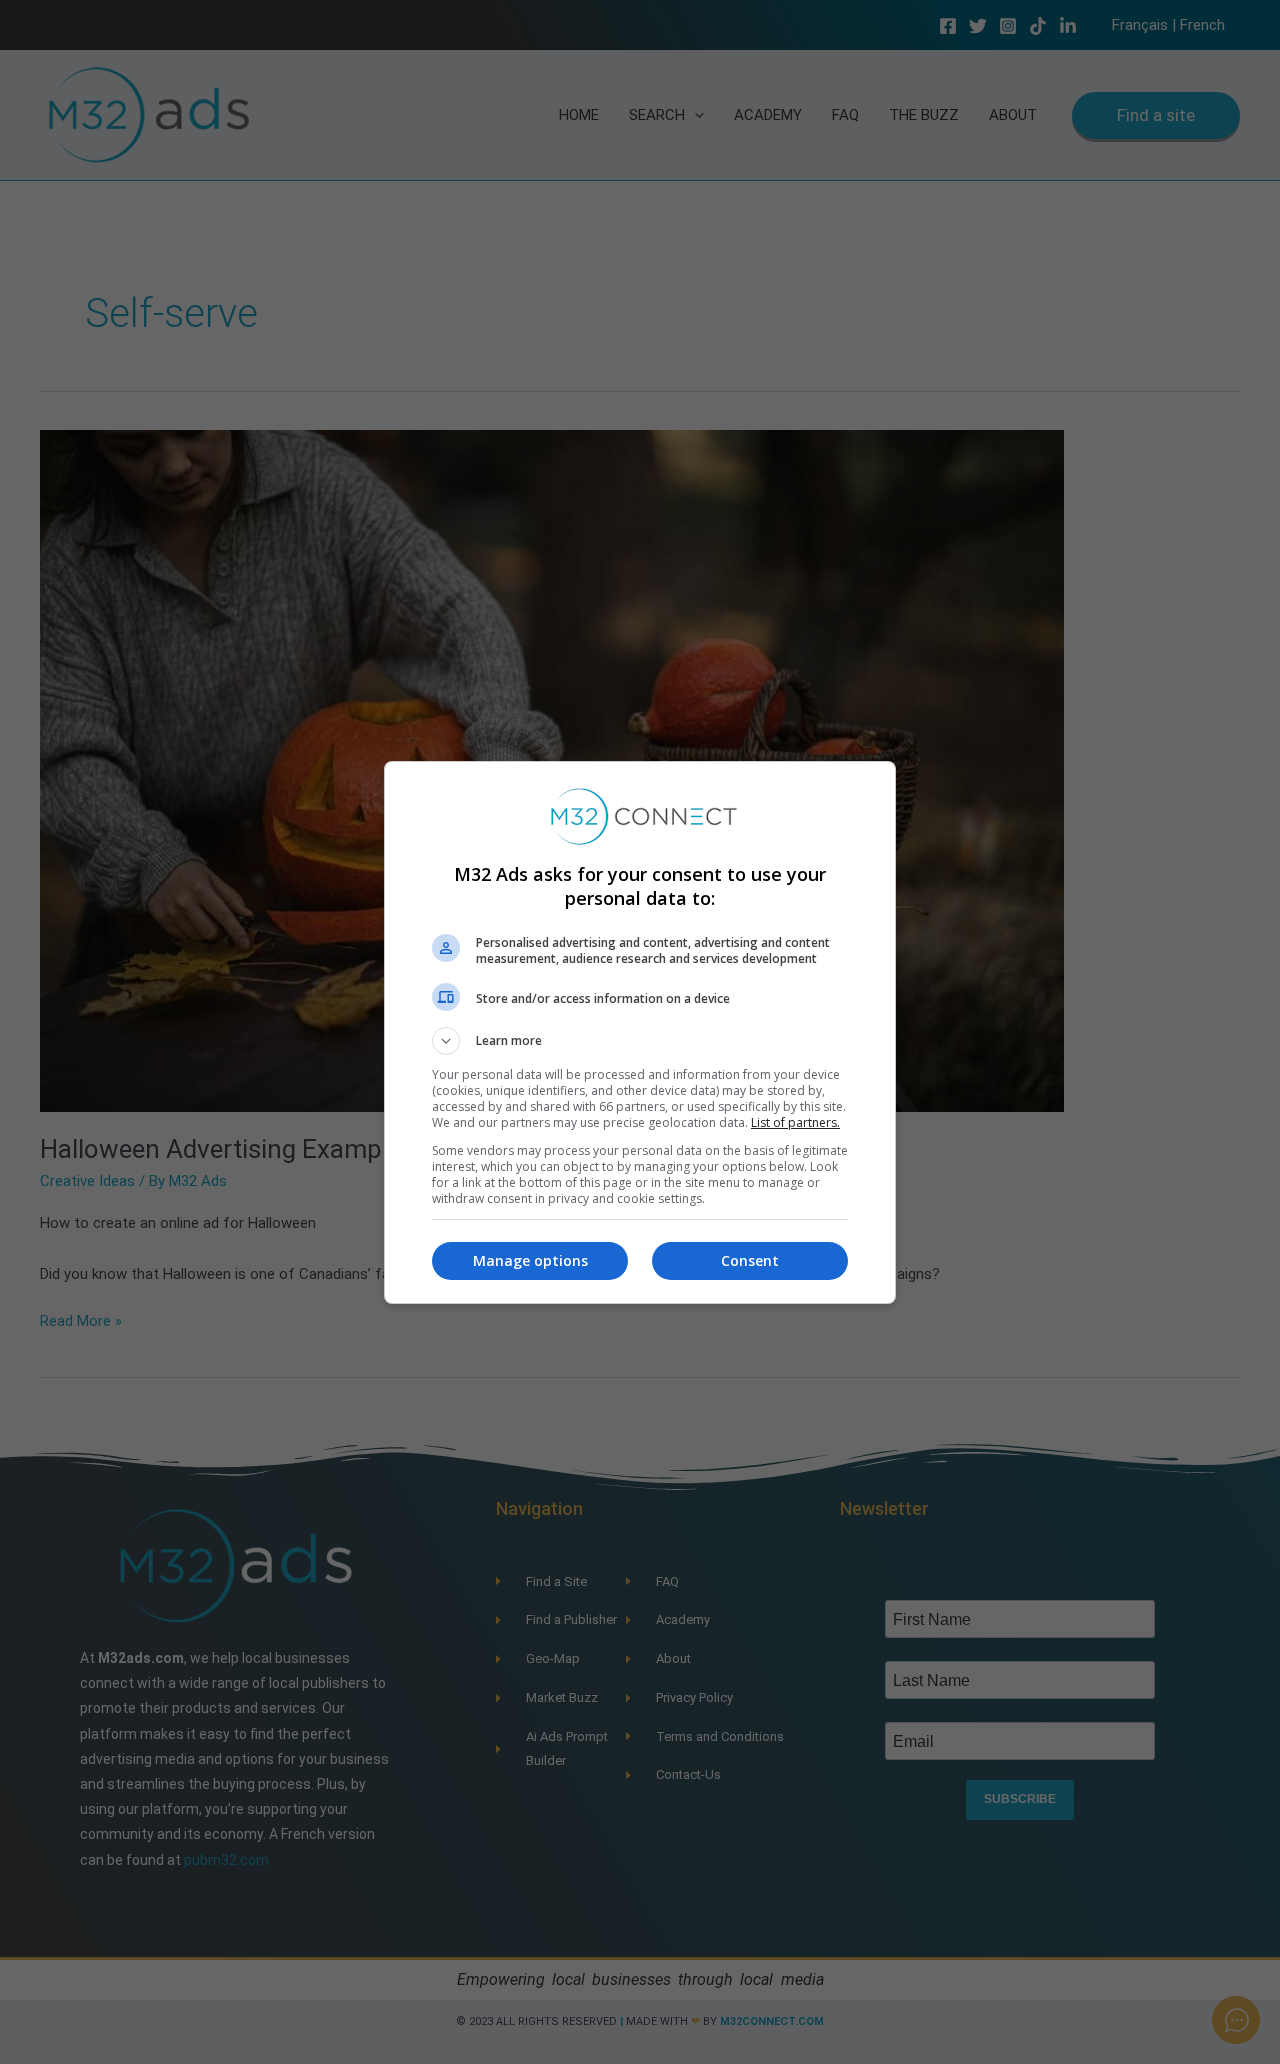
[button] (640, 1041)
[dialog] (640, 1032)
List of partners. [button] (795, 1122)
